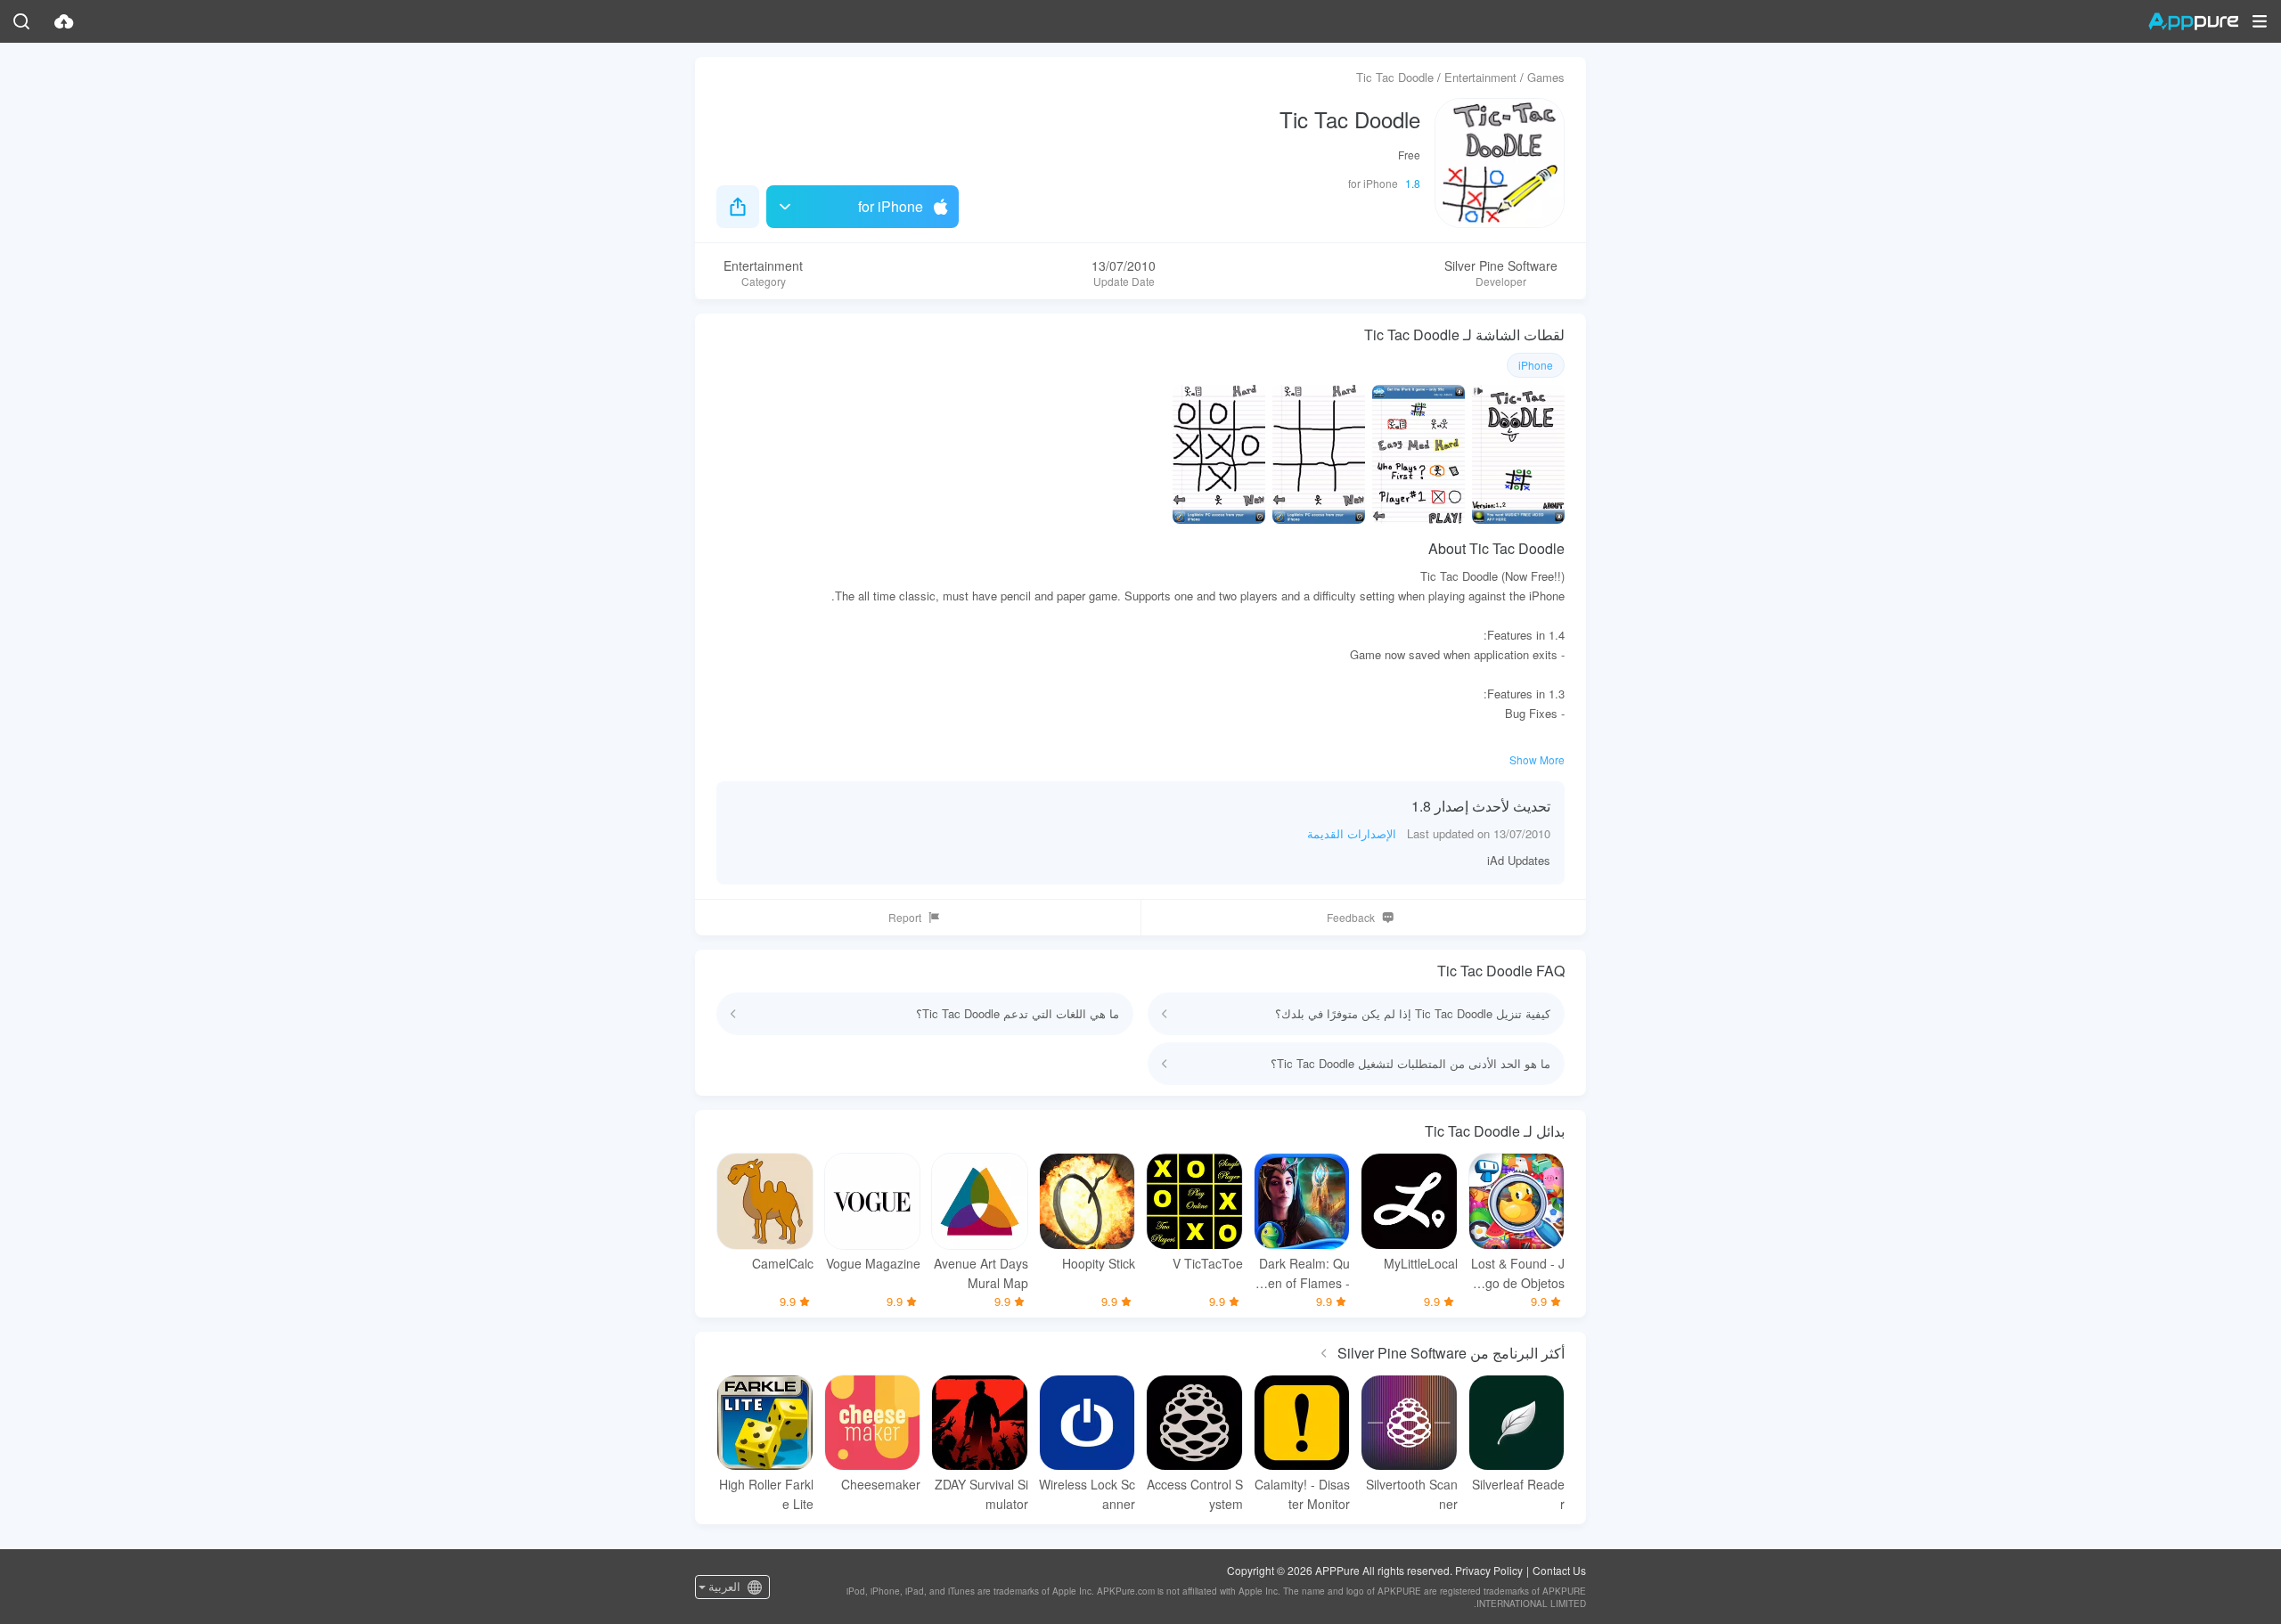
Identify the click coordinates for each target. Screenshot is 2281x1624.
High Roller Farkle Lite (766, 1494)
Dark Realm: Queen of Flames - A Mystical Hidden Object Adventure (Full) (1303, 1273)
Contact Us (1559, 1570)
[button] (2260, 21)
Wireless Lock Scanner (1087, 1494)
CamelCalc (783, 1263)
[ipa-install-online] (64, 21)
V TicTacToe (1208, 1263)
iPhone (1536, 365)
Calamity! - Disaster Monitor (1302, 1494)
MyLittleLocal (1421, 1263)
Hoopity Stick (1099, 1263)
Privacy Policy (1489, 1570)
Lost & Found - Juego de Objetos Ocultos (1518, 1273)
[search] (21, 21)
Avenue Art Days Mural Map (981, 1273)
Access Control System (1195, 1494)
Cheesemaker (881, 1484)
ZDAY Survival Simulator (981, 1494)
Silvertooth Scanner (1412, 1494)
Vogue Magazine (873, 1263)
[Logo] (2193, 21)
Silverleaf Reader (1518, 1494)
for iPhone (891, 206)
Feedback (1351, 917)
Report (905, 917)
